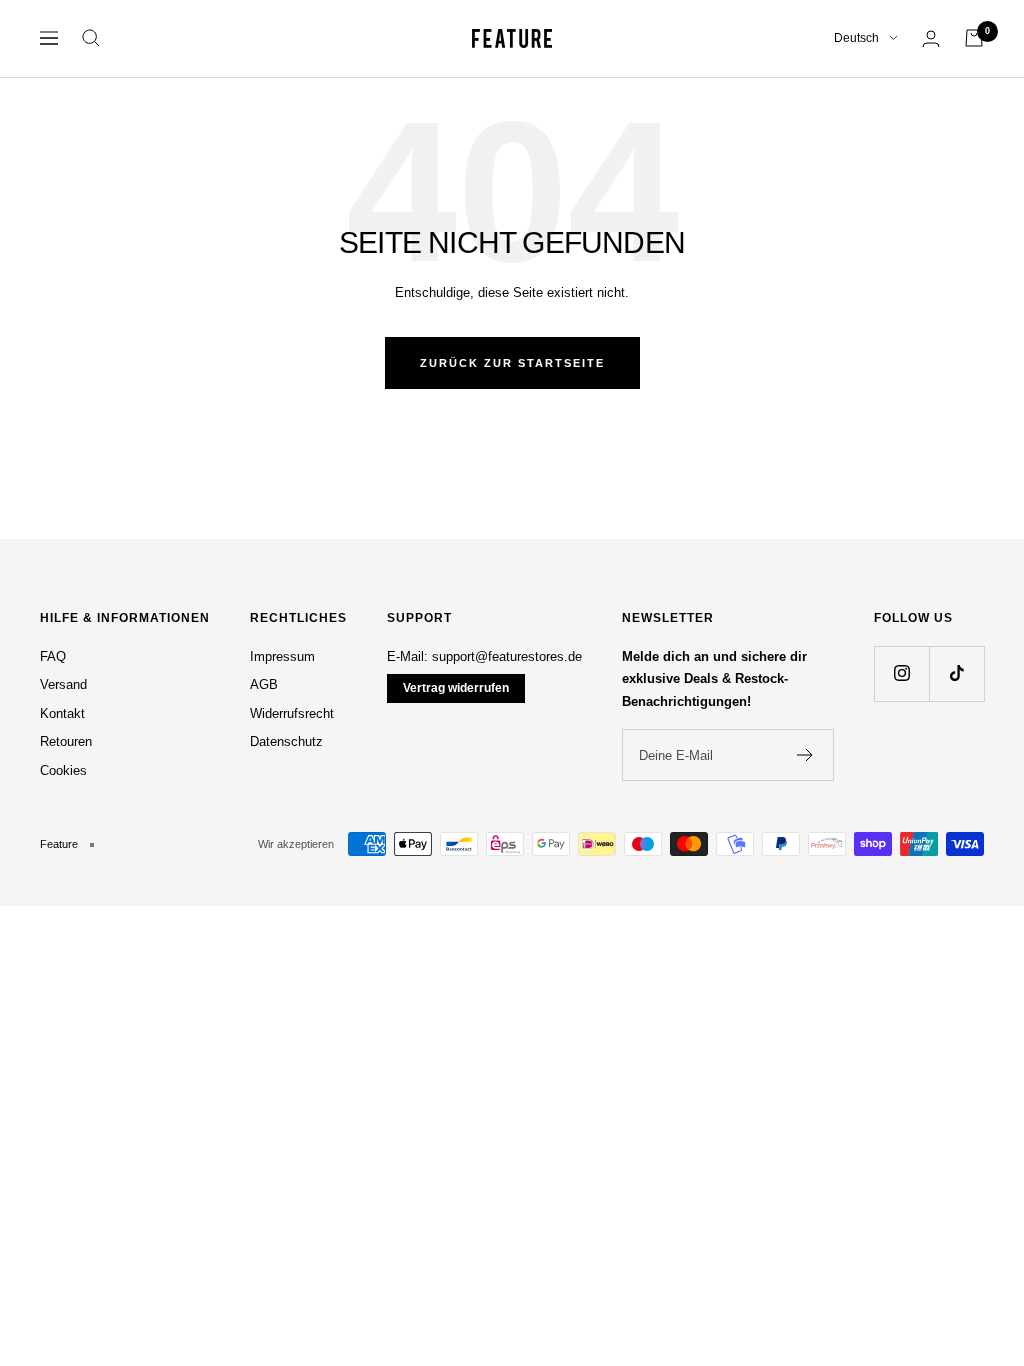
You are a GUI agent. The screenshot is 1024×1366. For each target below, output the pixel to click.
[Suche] (91, 38)
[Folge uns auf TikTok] (956, 673)
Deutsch (856, 38)
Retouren (66, 741)
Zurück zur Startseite (512, 363)
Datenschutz (286, 741)
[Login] (931, 38)
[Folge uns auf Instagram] (901, 673)
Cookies (63, 770)
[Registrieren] (805, 755)
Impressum (282, 656)
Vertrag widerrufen (456, 688)
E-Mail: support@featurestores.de (484, 656)
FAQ (53, 656)
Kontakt (62, 713)
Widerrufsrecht (292, 713)
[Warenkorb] (974, 38)
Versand (63, 684)
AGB (264, 684)
